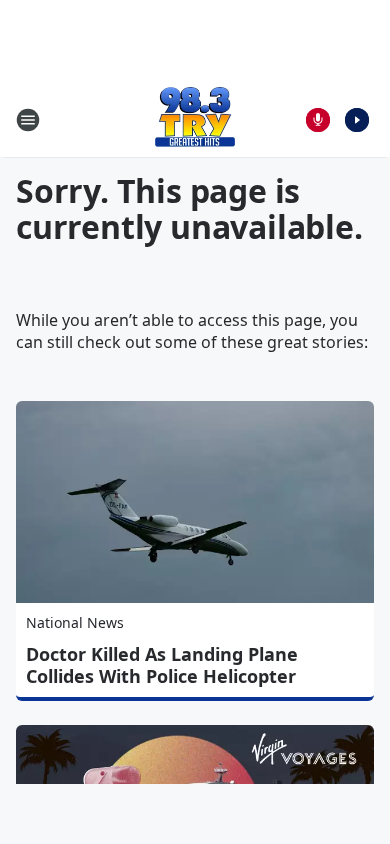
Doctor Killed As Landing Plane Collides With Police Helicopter (162, 665)
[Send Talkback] (318, 120)
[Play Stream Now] (357, 120)
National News (75, 622)
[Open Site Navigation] (28, 120)
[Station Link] (195, 119)
